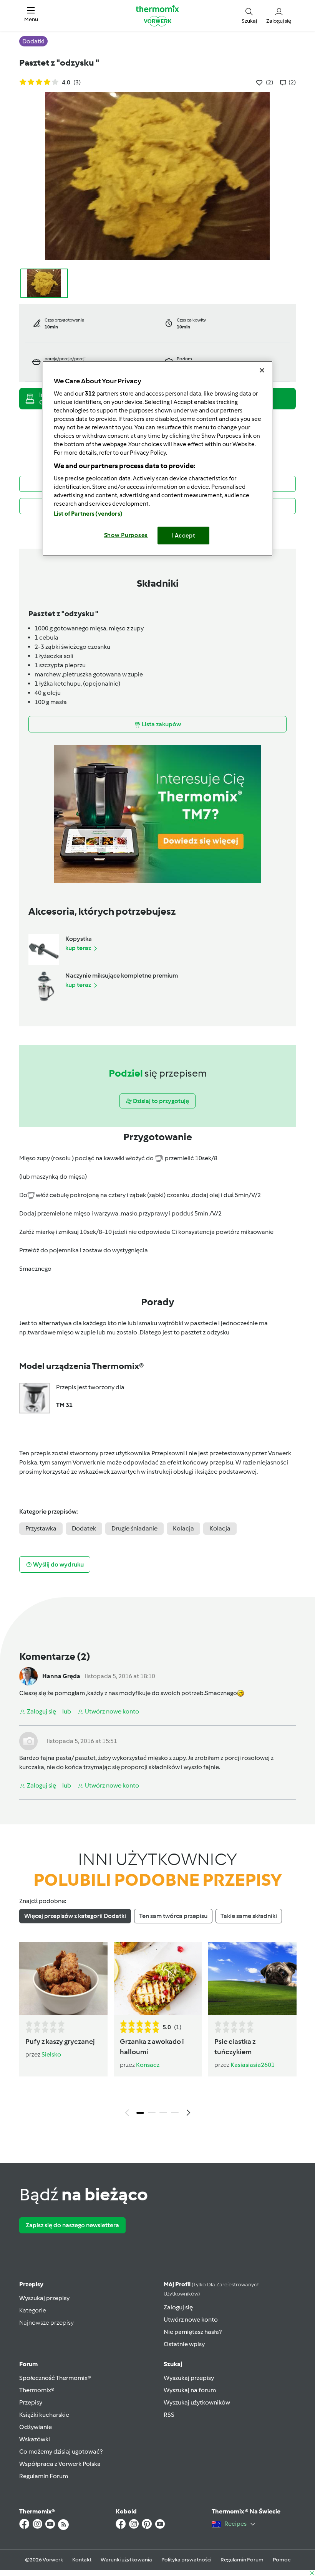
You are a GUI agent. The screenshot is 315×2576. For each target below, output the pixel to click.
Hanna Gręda (61, 1676)
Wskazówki (35, 2439)
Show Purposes (126, 535)
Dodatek (84, 1528)
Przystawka (41, 1528)
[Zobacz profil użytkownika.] (28, 1676)
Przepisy (31, 2284)
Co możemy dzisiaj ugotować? (61, 2451)
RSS (169, 2415)
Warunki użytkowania (126, 2560)
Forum (28, 2364)
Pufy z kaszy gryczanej (60, 2042)
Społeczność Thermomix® (55, 2378)
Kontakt (82, 2560)
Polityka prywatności (186, 2560)
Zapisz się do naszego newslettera (72, 2225)
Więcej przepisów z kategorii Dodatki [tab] (75, 1916)
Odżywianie (36, 2427)
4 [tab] (175, 2113)
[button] (31, 15)
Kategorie (33, 2310)
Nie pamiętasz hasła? (193, 2332)
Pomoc (282, 2560)
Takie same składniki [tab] (249, 1916)
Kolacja (183, 1528)
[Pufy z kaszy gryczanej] (63, 1978)
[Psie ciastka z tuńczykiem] (252, 1978)
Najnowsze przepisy (46, 2323)
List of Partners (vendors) (88, 514)
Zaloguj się (178, 2307)
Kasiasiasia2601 (253, 2065)
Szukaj (173, 2364)
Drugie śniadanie (134, 1528)
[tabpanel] (157, 2031)
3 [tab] (163, 2113)
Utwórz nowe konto (191, 2320)
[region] (157, 459)
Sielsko (51, 2054)
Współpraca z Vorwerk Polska (60, 2464)
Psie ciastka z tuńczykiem (235, 2047)
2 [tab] (152, 2113)
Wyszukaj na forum (190, 2390)
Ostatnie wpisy (184, 2344)
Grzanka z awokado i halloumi (152, 2047)
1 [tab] (140, 2113)
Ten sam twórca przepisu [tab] (173, 1916)
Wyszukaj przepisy (44, 2298)
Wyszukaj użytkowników (197, 2402)
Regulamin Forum (44, 2476)
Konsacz (148, 2065)
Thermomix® (37, 2390)
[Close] (262, 370)
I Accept (183, 536)
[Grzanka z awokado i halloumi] (158, 1978)
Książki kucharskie (44, 2415)
